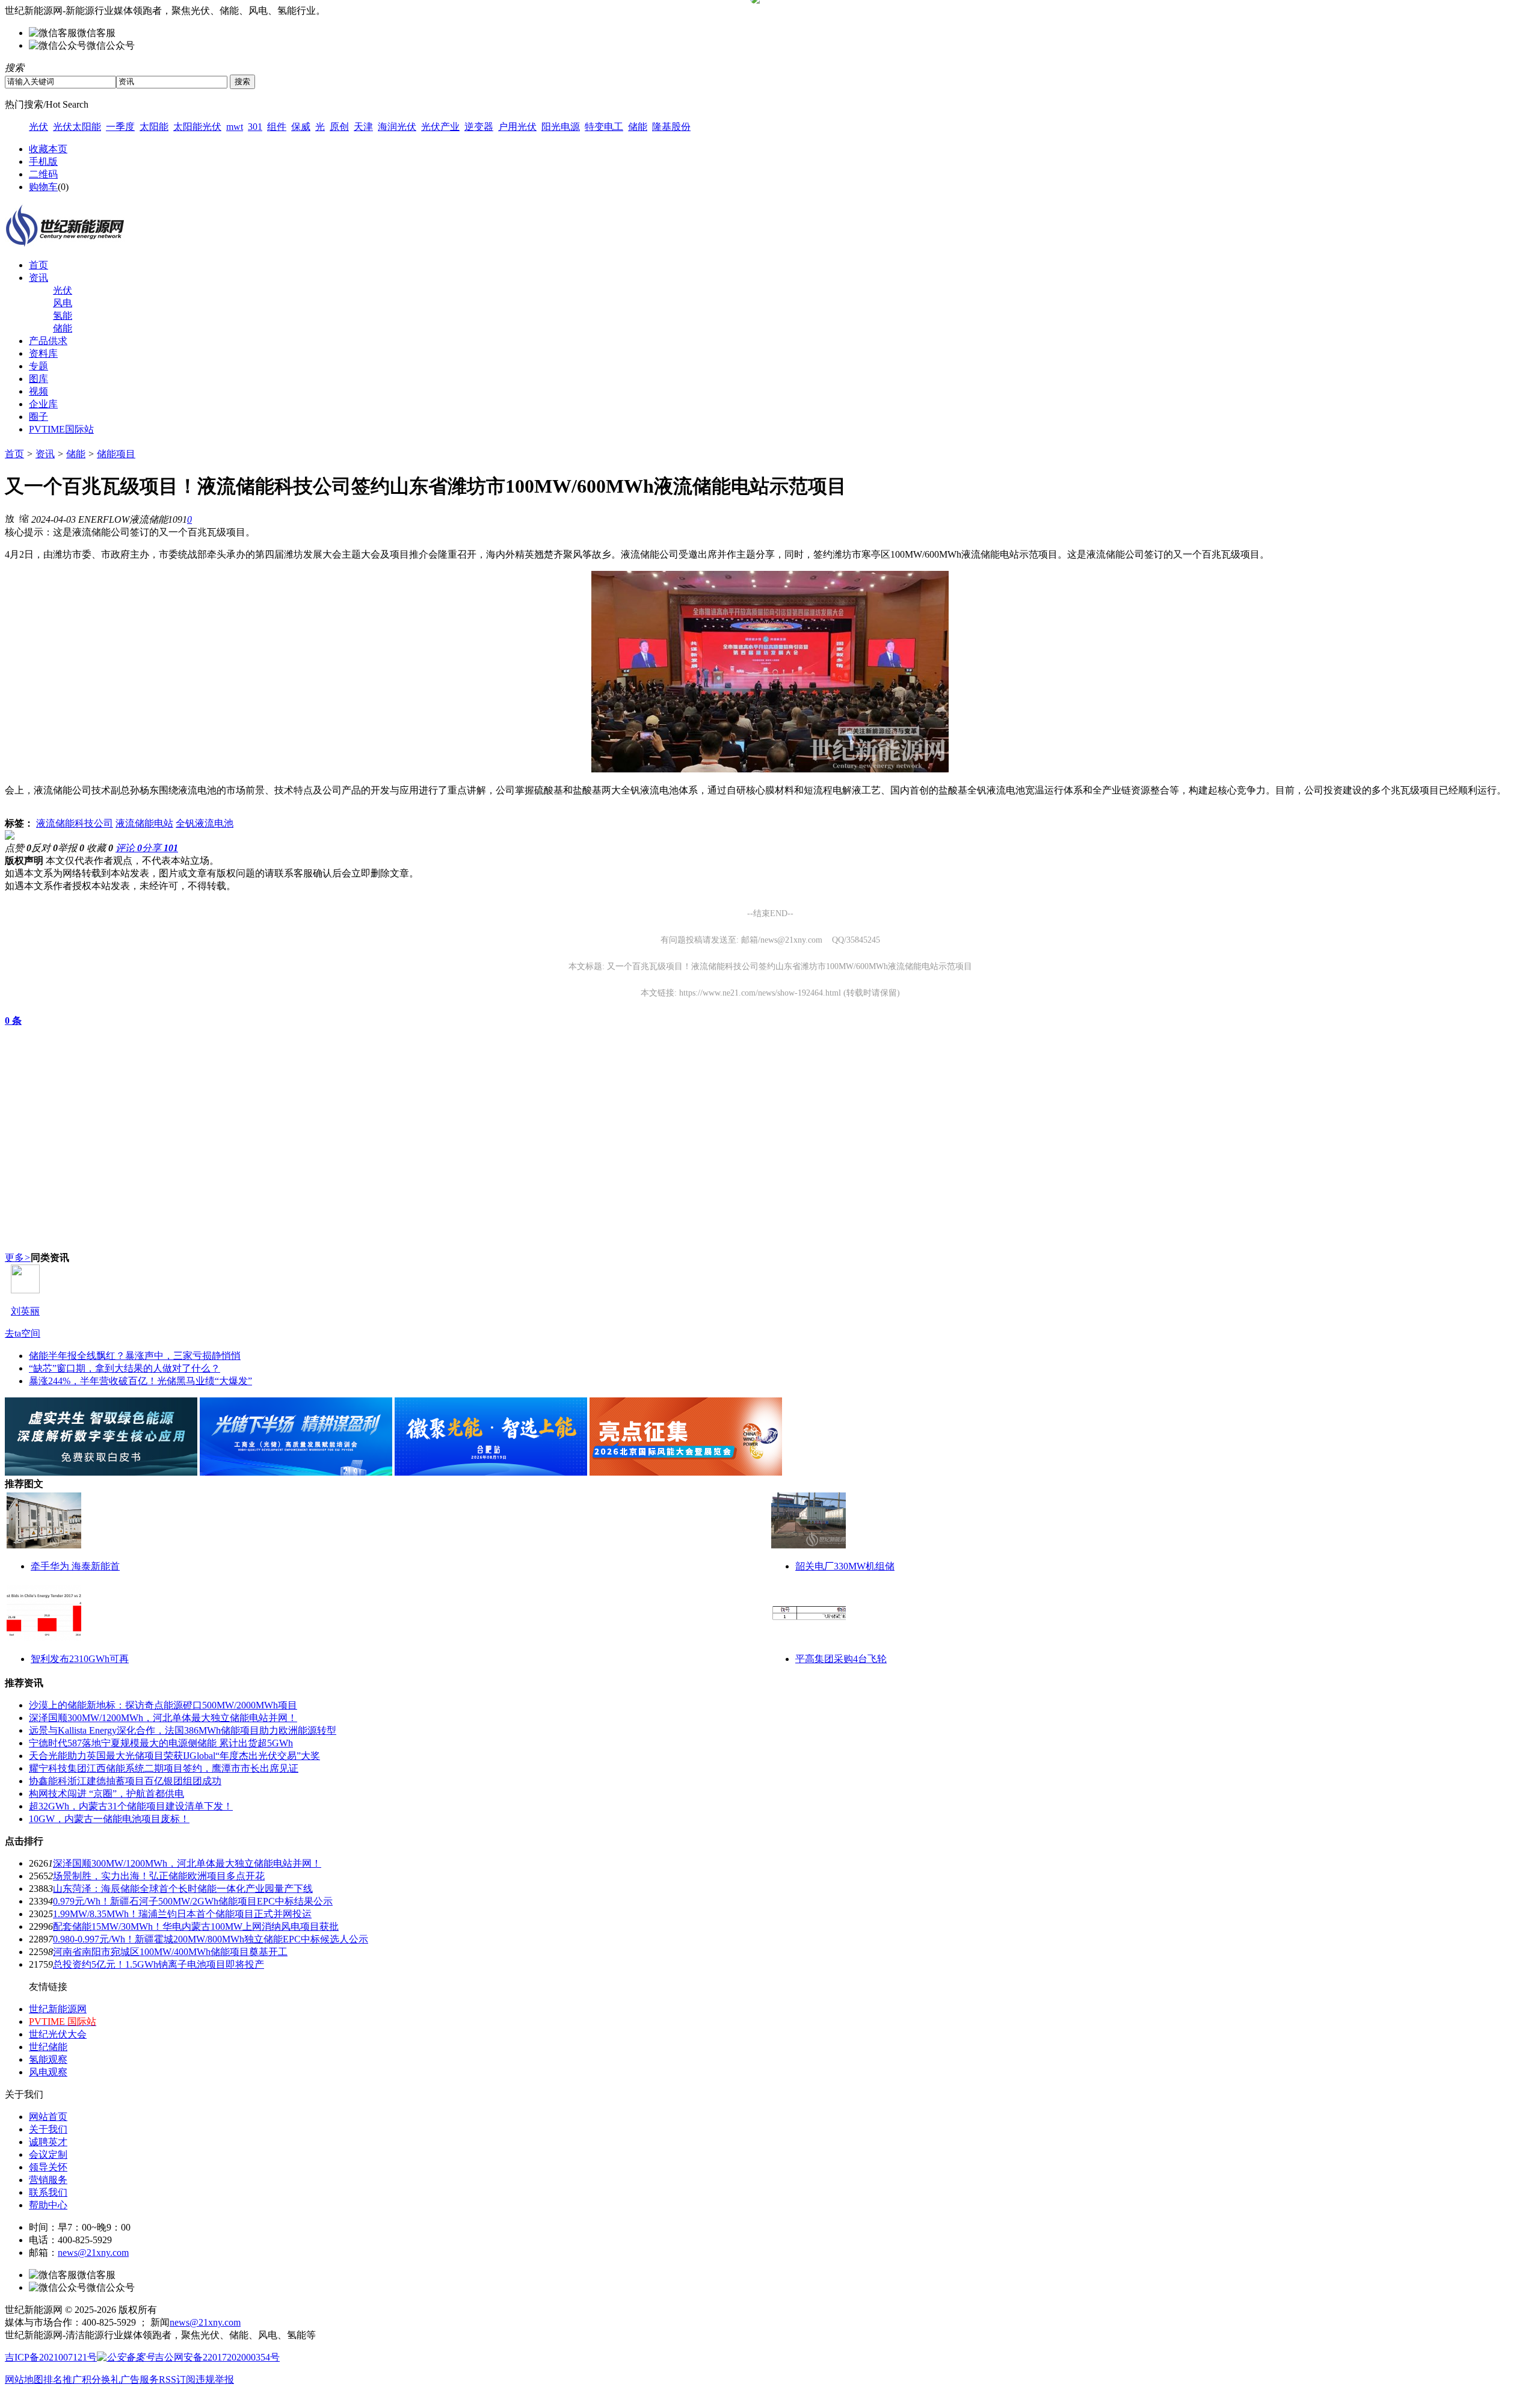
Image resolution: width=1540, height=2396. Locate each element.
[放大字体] (10, 518)
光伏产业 (440, 127)
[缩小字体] (24, 518)
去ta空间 (23, 1333)
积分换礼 (101, 2379)
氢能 (63, 316)
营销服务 (48, 2180)
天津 (363, 127)
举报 (71, 848)
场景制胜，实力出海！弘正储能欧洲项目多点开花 (159, 1876)
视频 (38, 391)
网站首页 (48, 2117)
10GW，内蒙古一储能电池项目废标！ (109, 1819)
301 (255, 127)
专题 (38, 366)
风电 (63, 303)
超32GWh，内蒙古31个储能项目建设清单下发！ (131, 1806)
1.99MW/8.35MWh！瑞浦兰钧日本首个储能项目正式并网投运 (182, 1914)
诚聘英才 (48, 2142)
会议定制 (48, 2154)
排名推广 (63, 2379)
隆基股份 (671, 127)
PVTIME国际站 (61, 429)
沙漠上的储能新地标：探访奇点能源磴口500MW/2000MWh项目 (163, 1705)
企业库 (43, 404)
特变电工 (604, 127)
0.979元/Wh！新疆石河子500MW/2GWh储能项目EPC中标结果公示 (193, 1901)
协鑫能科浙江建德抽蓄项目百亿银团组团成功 (125, 1781)
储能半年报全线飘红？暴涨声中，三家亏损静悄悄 (135, 1356)
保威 (301, 127)
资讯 (38, 278)
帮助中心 (48, 2205)
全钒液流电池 (205, 823)
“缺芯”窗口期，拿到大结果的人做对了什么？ (125, 1368)
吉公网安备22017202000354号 (217, 2357)
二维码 (43, 174)
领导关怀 (48, 2167)
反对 (45, 848)
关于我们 (48, 2129)
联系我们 (48, 2192)
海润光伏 (397, 127)
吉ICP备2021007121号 (51, 2357)
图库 (38, 379)
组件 (277, 127)
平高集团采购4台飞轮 (841, 1659)
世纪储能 (48, 2047)
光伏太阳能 (77, 127)
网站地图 (24, 2379)
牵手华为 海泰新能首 (75, 1566)
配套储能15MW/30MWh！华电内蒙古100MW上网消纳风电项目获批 (196, 1926)
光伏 (38, 127)
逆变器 (479, 127)
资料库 (43, 353)
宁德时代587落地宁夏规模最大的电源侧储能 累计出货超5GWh (161, 1743)
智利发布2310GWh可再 (80, 1659)
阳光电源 (561, 127)
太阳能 (154, 127)
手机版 (43, 162)
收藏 (100, 848)
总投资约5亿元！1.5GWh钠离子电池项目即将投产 (159, 1964)
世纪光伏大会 (58, 2034)
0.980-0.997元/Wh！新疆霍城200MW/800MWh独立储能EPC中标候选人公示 (211, 1939)
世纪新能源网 (58, 2009)
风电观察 (48, 2072)
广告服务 (140, 2379)
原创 (339, 127)
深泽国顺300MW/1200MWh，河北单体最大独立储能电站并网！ (163, 1718)
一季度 (120, 127)
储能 (638, 127)
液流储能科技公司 (75, 823)
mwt (235, 127)
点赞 (18, 848)
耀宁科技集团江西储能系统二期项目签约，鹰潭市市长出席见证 (164, 1768)
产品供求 (48, 341)
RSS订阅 (177, 2379)
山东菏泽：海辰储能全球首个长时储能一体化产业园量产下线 (183, 1889)
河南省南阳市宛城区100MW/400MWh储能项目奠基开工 (170, 1952)
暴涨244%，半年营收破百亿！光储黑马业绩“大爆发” (140, 1381)
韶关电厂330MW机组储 (845, 1566)
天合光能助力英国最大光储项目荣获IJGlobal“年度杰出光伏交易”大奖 (174, 1756)
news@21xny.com (93, 2253)
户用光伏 (517, 127)
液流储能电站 (144, 823)
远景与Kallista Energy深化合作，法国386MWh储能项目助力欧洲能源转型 (183, 1730)
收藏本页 (48, 149)
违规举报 (215, 2379)
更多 (18, 1258)
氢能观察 (48, 2059)
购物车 (43, 187)
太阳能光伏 (197, 127)
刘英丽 (25, 1311)
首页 (38, 265)
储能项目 (116, 454)
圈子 (38, 417)
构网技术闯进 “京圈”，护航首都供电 (106, 1794)
